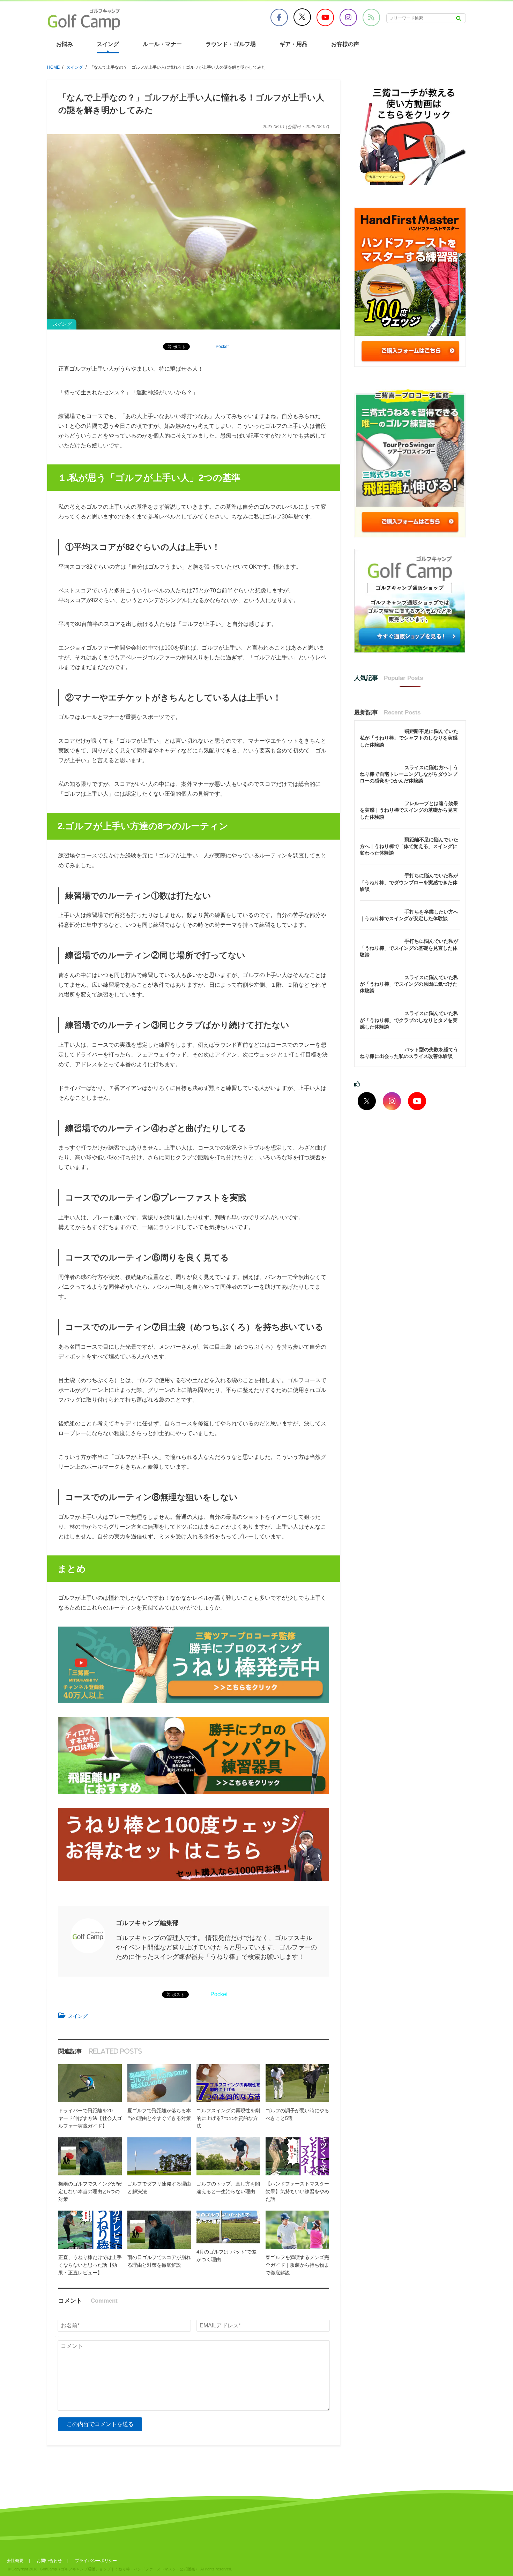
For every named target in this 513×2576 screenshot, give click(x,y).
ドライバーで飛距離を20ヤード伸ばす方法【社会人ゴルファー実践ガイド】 (90, 2118)
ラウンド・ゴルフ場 (231, 44)
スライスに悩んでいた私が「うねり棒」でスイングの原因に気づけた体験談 (409, 984)
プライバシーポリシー (96, 2561)
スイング (108, 44)
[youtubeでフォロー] (417, 1101)
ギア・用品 (293, 44)
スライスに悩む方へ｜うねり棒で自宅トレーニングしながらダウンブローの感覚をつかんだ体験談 (409, 774)
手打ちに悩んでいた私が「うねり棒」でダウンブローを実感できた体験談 (409, 882)
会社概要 (15, 2561)
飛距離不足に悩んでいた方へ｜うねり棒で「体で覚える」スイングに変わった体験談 (409, 846)
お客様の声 (345, 44)
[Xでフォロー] (367, 1101)
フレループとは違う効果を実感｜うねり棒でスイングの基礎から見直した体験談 (409, 810)
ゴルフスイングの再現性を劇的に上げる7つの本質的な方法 (228, 2118)
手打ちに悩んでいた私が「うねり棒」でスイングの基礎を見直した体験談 (409, 948)
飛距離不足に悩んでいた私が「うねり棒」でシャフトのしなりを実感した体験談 (409, 738)
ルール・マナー (162, 44)
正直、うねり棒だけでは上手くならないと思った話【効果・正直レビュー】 (90, 2265)
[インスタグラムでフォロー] (392, 1101)
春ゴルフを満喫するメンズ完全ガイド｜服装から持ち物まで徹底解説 (297, 2265)
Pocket (222, 347)
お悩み (65, 44)
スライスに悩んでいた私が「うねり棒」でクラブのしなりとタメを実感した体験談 (409, 1020)
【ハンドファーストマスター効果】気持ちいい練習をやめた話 (297, 2191)
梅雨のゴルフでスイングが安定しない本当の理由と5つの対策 (90, 2191)
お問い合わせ (49, 2561)
